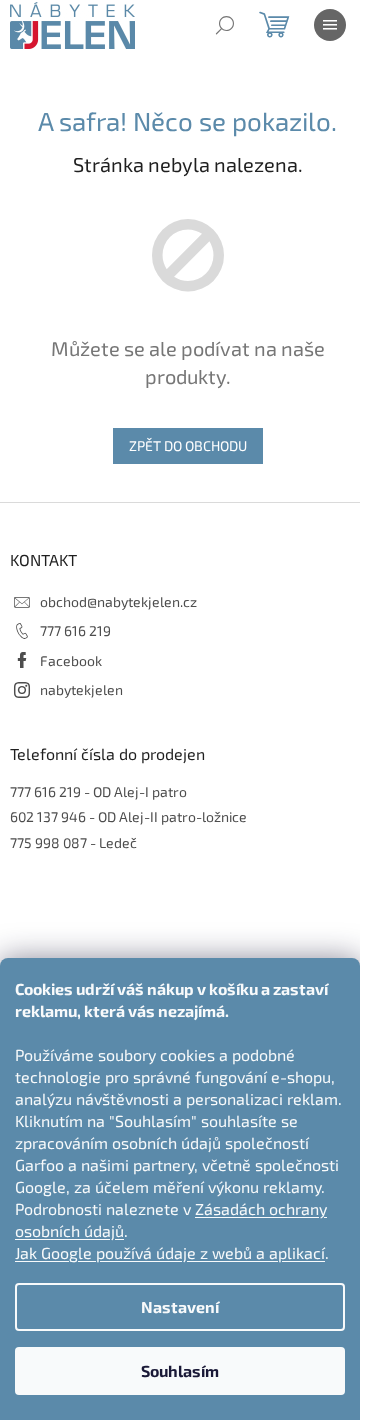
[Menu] (330, 25)
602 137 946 (48, 816)
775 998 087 (48, 842)
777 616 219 (75, 630)
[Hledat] (225, 25)
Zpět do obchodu (188, 445)
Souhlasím (180, 1370)
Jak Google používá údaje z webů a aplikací (170, 1252)
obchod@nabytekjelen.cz (118, 601)
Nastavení (180, 1306)
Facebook (71, 660)
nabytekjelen (81, 689)
